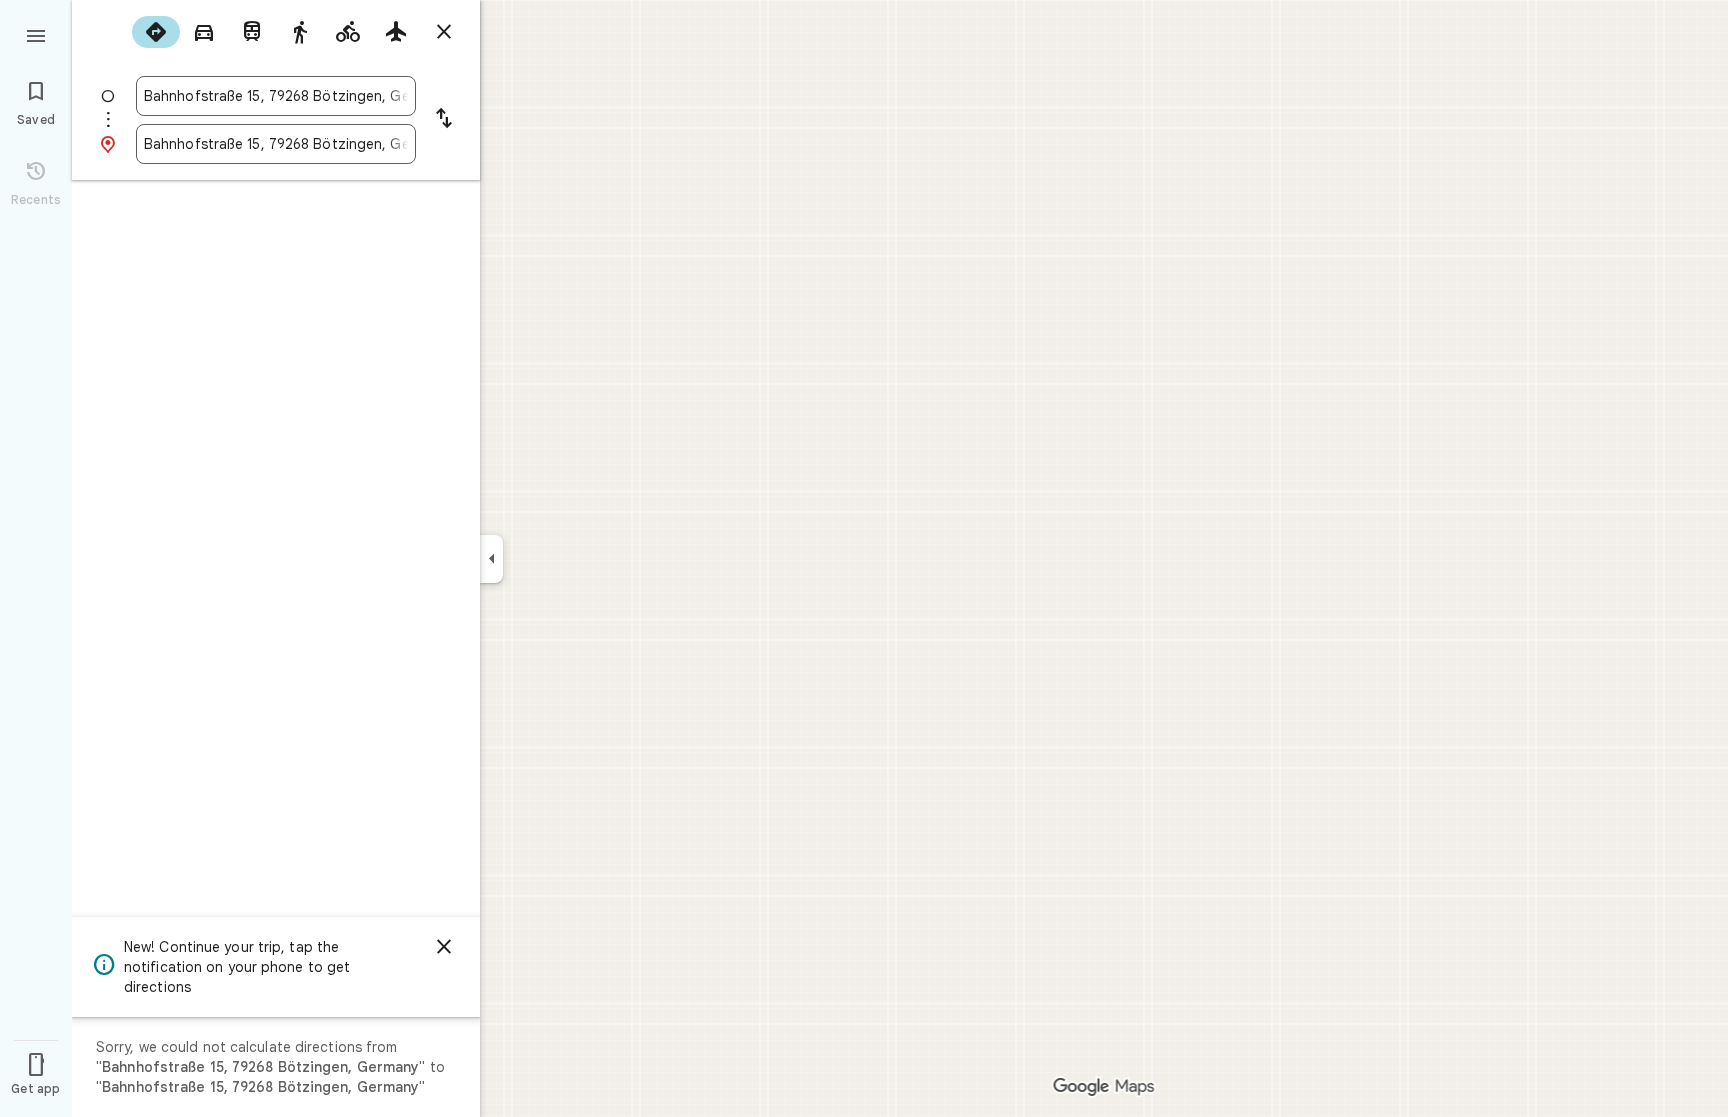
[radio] (156, 32)
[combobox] (276, 96)
